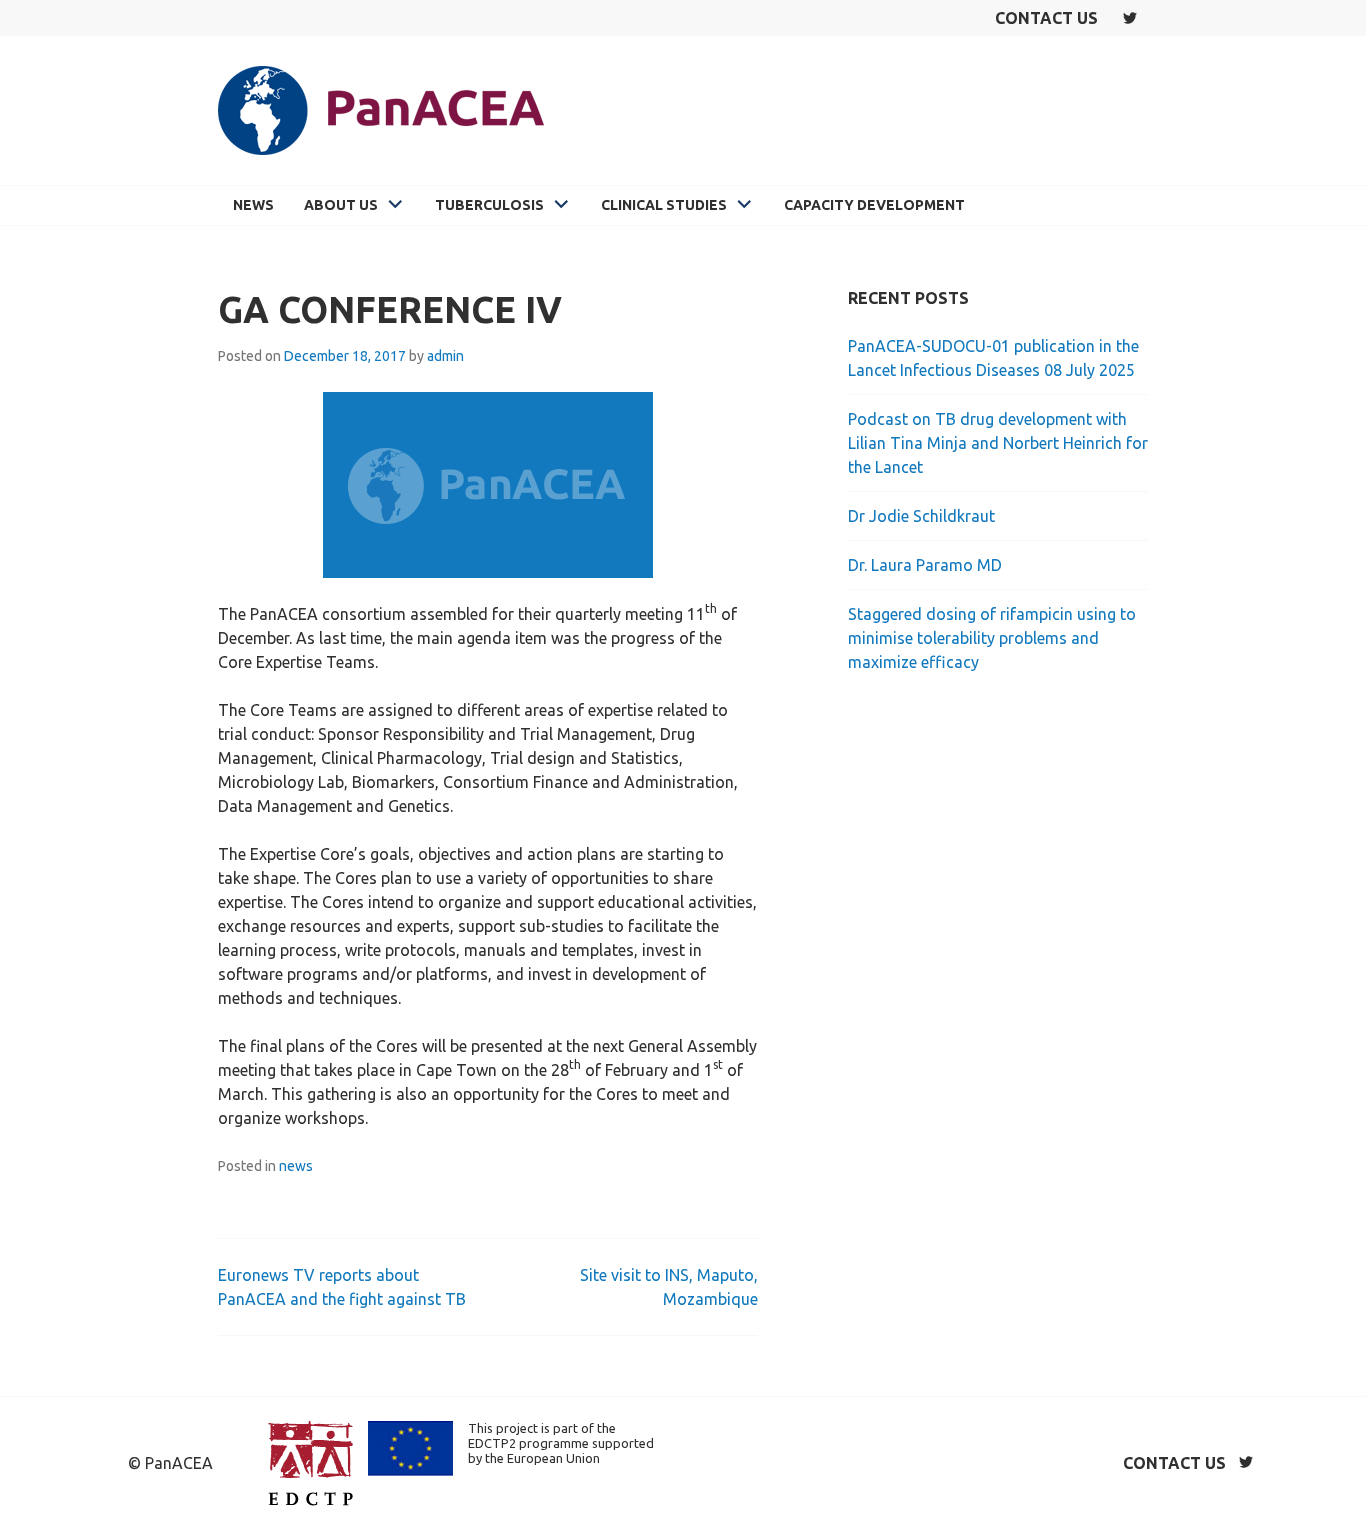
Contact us (1046, 18)
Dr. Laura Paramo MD (925, 565)
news (296, 1166)
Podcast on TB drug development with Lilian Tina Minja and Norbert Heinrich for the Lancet (998, 443)
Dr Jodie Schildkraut (921, 516)
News (253, 205)
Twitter (1130, 18)
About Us (341, 205)
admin (445, 356)
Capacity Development (874, 205)
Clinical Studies (664, 205)
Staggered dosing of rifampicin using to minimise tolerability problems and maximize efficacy (992, 638)
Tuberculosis (489, 205)
